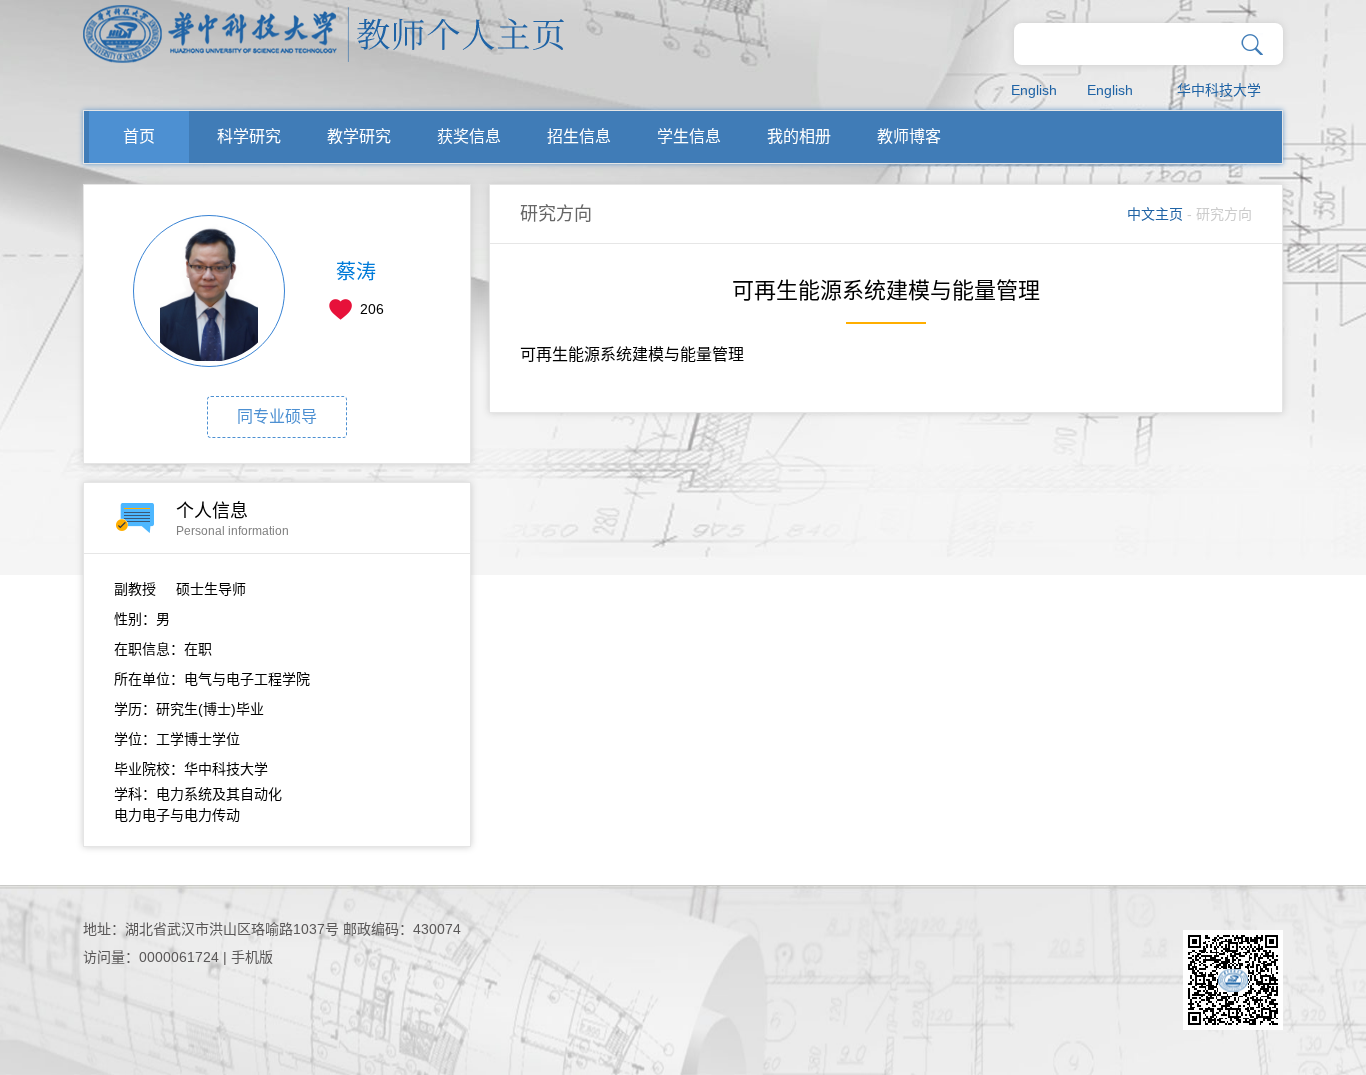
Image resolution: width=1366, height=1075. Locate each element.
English (1034, 90)
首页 (139, 136)
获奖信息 (469, 136)
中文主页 (1155, 214)
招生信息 (579, 136)
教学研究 (359, 136)
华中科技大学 (1219, 90)
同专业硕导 (277, 416)
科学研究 (249, 136)
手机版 (252, 957)
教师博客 (909, 136)
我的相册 (799, 136)
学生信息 (689, 136)
